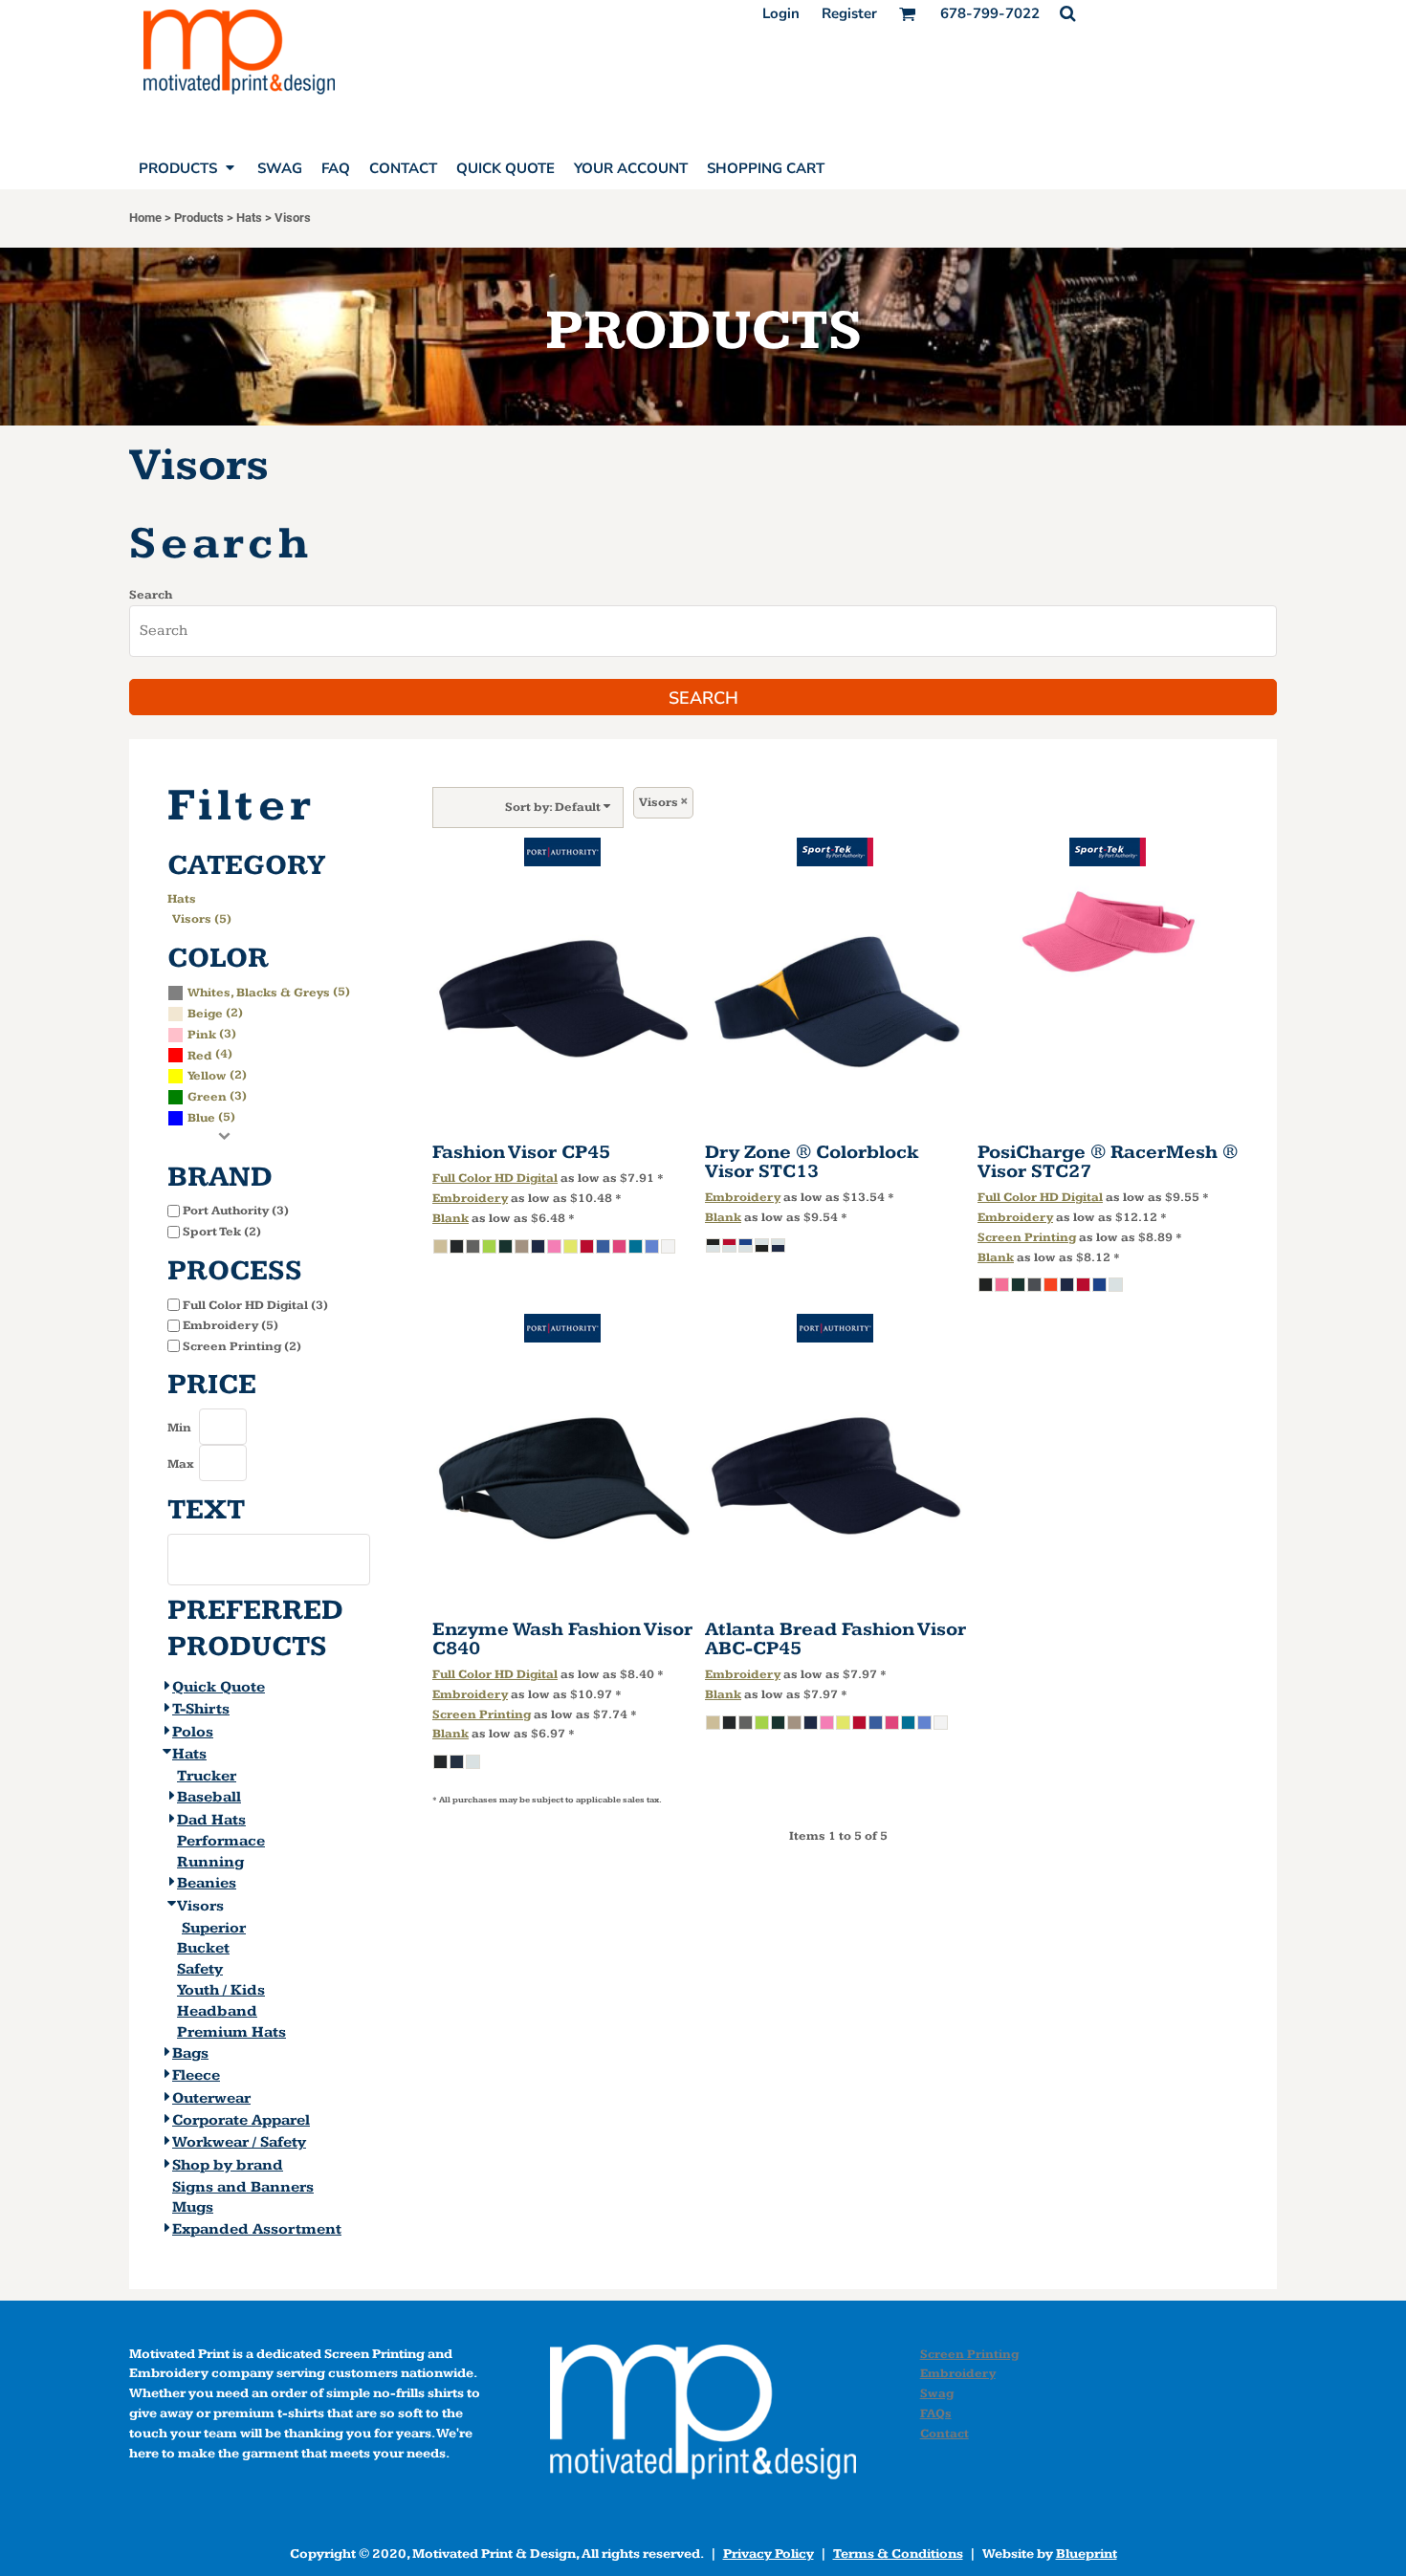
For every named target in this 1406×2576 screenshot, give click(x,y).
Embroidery (470, 1198)
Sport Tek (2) (222, 1232)
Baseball (209, 1797)
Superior (214, 1928)
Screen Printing (1027, 1237)
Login (781, 13)
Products (199, 218)
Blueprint (1087, 2554)
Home (145, 218)
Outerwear (211, 2098)
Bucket (203, 1948)
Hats (249, 218)
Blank (450, 1218)
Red (200, 1056)
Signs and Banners (243, 2187)
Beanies (207, 1883)
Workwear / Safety (239, 2142)
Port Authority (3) (236, 1211)
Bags (190, 2053)
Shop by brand (228, 2165)
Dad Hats (211, 1820)
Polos (193, 1732)
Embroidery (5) (231, 1325)
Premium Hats (231, 2032)
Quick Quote (219, 1687)
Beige (205, 1014)
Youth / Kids (221, 1990)
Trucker (207, 1776)
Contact (945, 2434)
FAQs (936, 2413)
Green (207, 1097)
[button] (1067, 13)
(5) (269, 992)
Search (151, 595)
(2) (215, 1013)
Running (210, 1862)
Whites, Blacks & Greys (259, 993)
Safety (200, 1969)
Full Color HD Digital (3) (255, 1305)
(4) (210, 1054)
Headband (217, 2011)
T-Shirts (201, 1709)
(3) (212, 1034)
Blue (201, 1118)
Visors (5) (202, 919)
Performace (221, 1841)
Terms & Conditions (898, 2554)
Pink (202, 1035)
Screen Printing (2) (242, 1346)
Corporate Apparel (241, 2120)
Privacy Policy (769, 2554)
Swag (937, 2393)
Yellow (207, 1076)
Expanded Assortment (257, 2229)
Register (849, 13)
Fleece (196, 2075)
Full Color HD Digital (495, 1178)
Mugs (193, 2207)
